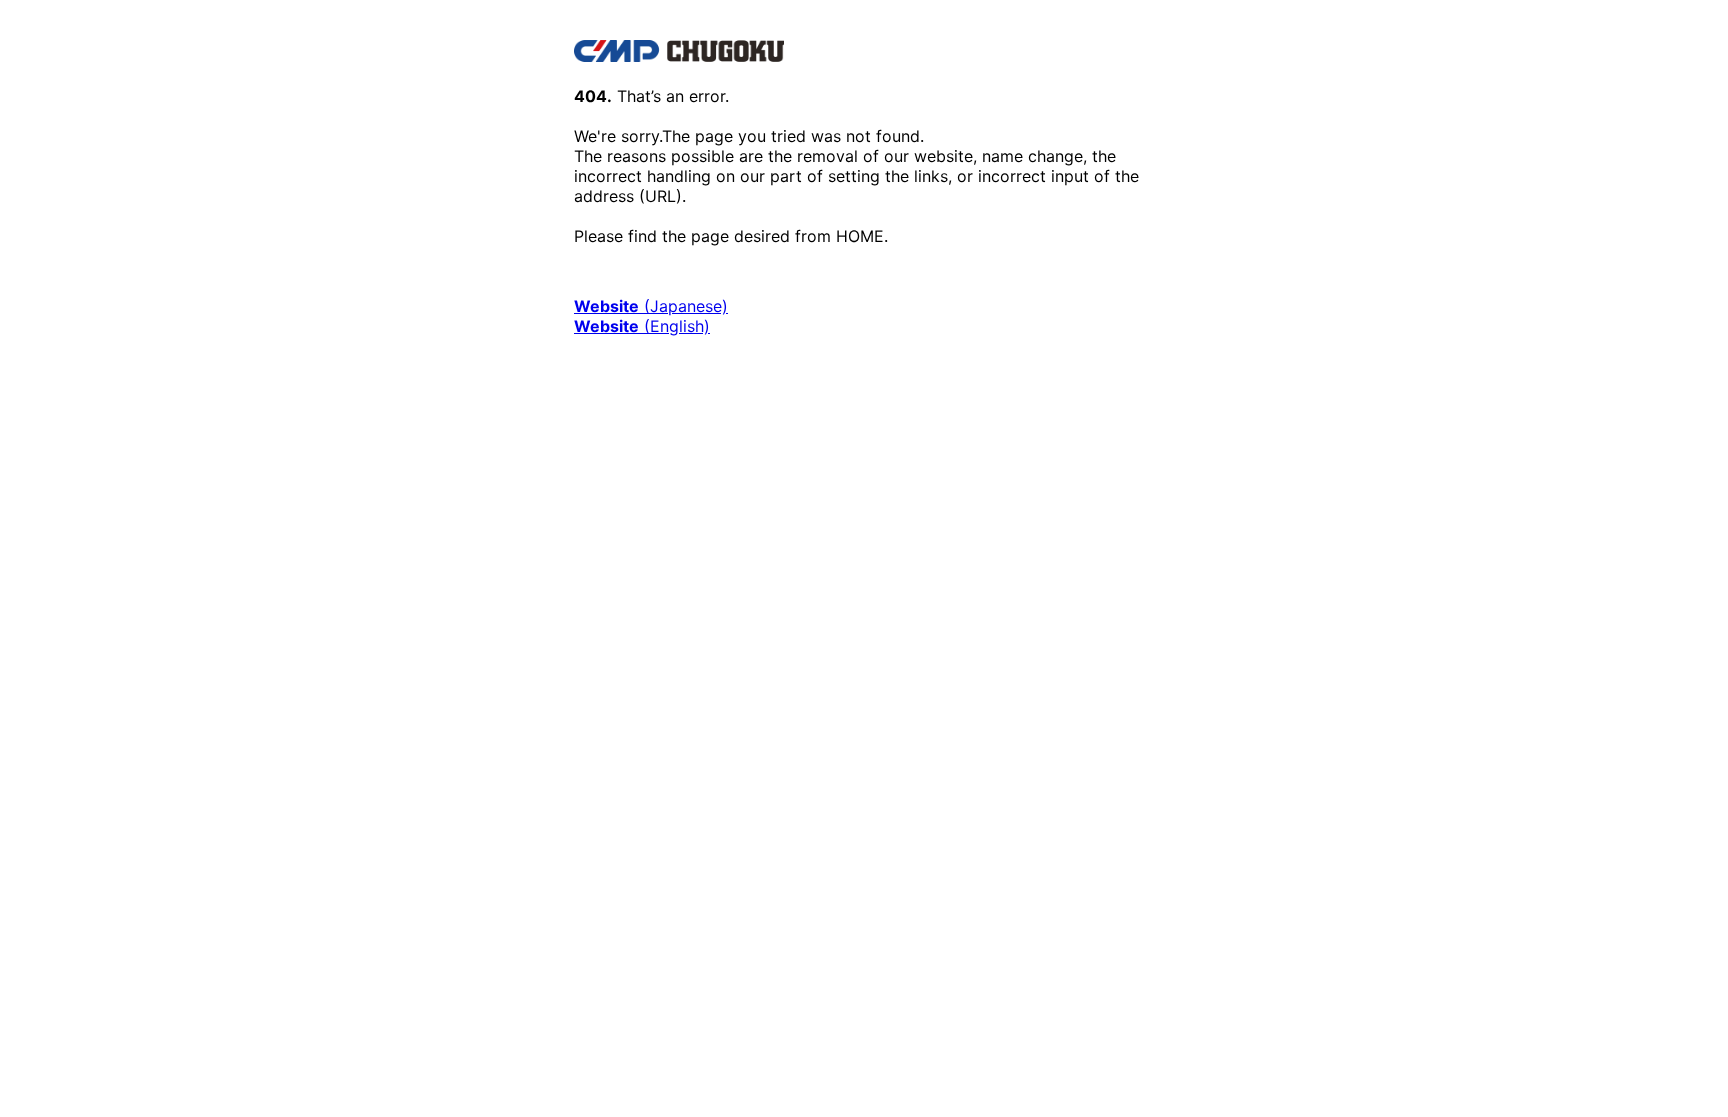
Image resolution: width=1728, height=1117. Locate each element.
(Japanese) (651, 306)
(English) (642, 326)
